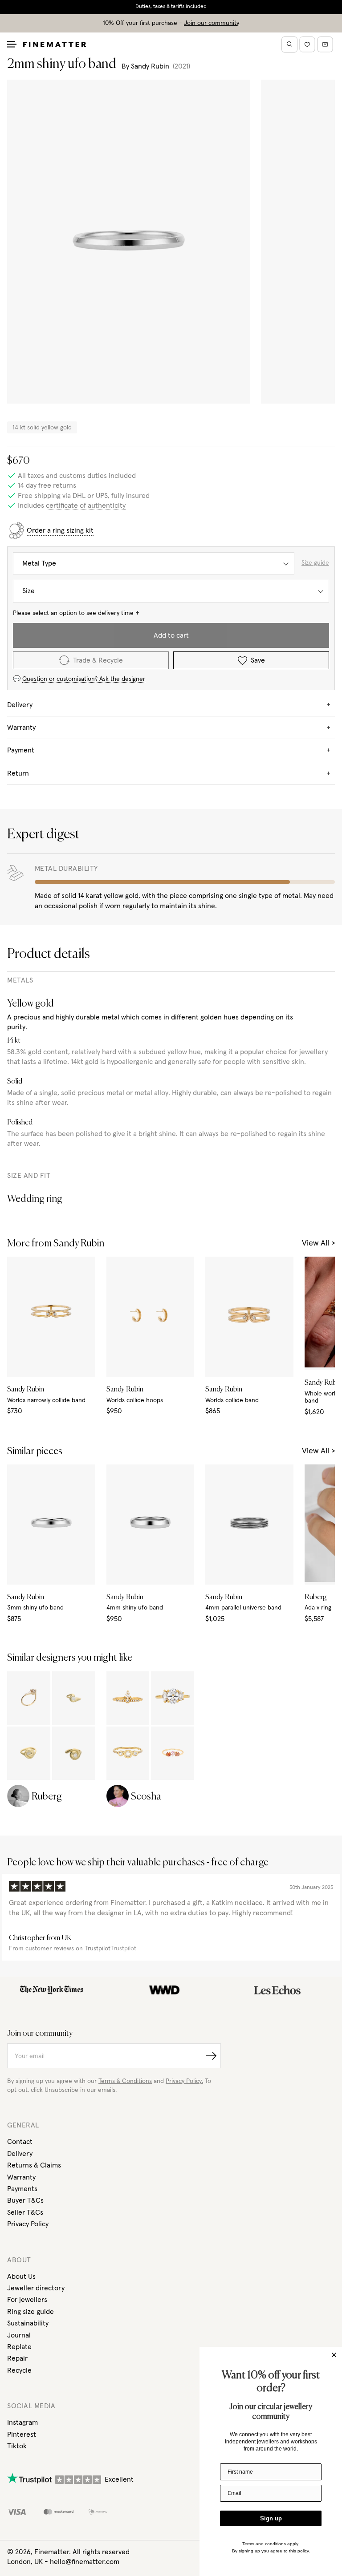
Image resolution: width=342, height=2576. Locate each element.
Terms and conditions (264, 2544)
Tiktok (17, 2446)
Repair (17, 2358)
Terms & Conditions (125, 2081)
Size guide (315, 563)
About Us (21, 2277)
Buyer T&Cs (25, 2200)
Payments (22, 2189)
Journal (19, 2335)
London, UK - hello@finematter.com (63, 2562)
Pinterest (22, 2434)
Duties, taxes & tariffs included (171, 7)
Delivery (20, 2154)
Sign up (271, 2518)
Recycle (19, 2370)
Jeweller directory (36, 2288)
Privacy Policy (28, 2224)
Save (258, 660)
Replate (19, 2347)
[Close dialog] (334, 2355)
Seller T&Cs (25, 2212)
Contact (20, 2142)
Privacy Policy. (184, 2081)
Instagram (22, 2422)
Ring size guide (31, 2312)
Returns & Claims (34, 2165)
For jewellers (27, 2300)
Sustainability (28, 2323)
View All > (318, 1243)
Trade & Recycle (98, 660)
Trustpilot (123, 1949)
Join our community (212, 23)
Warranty (21, 2177)
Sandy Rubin (150, 66)
